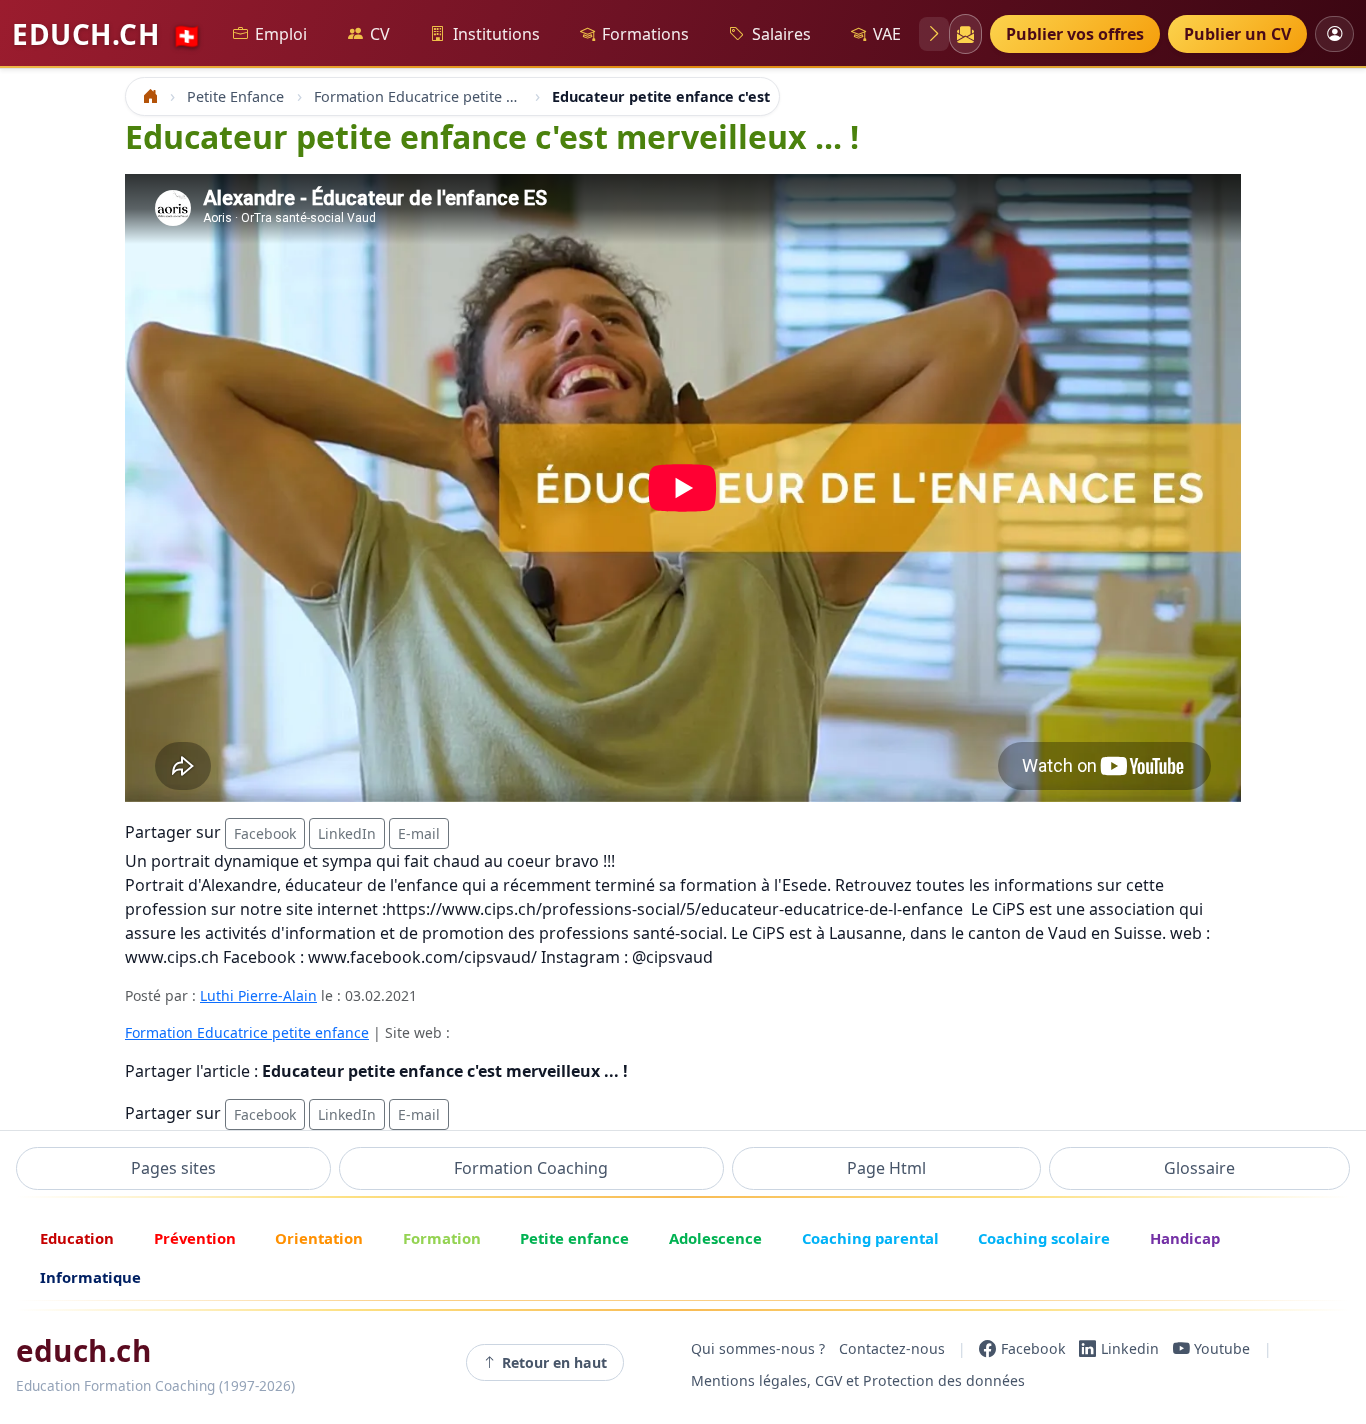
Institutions (496, 34)
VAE (887, 34)
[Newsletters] (965, 34)
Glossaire (1199, 1168)
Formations (645, 34)
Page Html (886, 1168)
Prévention (195, 1238)
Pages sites (173, 1168)
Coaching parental (870, 1238)
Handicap (1185, 1238)
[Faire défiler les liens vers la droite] (934, 34)
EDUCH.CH (107, 34)
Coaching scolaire (1044, 1238)
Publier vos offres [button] (1075, 34)
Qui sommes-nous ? (758, 1348)
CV (380, 34)
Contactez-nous (892, 1348)
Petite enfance (574, 1238)
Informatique (90, 1277)
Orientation (319, 1238)
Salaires (781, 34)
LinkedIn (347, 833)
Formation (442, 1238)
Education (77, 1238)
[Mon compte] (1334, 33)
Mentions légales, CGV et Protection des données (858, 1380)
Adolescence (715, 1238)
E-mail (419, 833)
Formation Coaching (531, 1168)
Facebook (265, 833)
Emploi (281, 34)
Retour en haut (554, 1362)
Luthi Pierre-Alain (258, 995)
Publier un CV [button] (1237, 34)
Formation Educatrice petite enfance (247, 1032)
